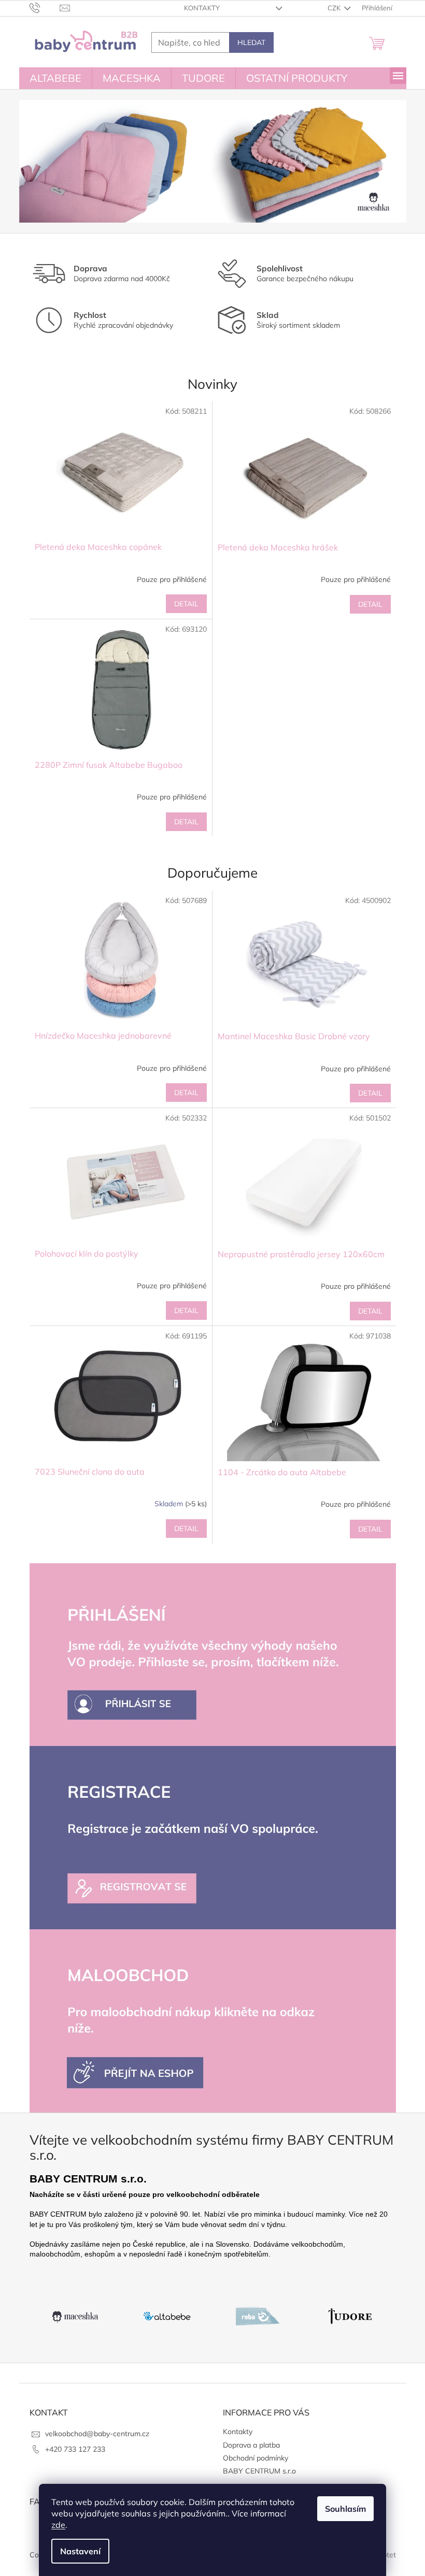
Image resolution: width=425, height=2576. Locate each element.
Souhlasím (345, 2509)
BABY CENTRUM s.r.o (259, 2471)
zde (58, 2525)
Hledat (251, 42)
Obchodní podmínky (256, 2458)
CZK (335, 8)
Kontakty (202, 8)
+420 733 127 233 (75, 2449)
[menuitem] (55, 78)
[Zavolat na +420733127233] (45, 7)
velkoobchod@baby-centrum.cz (97, 2434)
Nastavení (80, 2551)
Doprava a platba (251, 2445)
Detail (186, 604)
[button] (48, 161)
